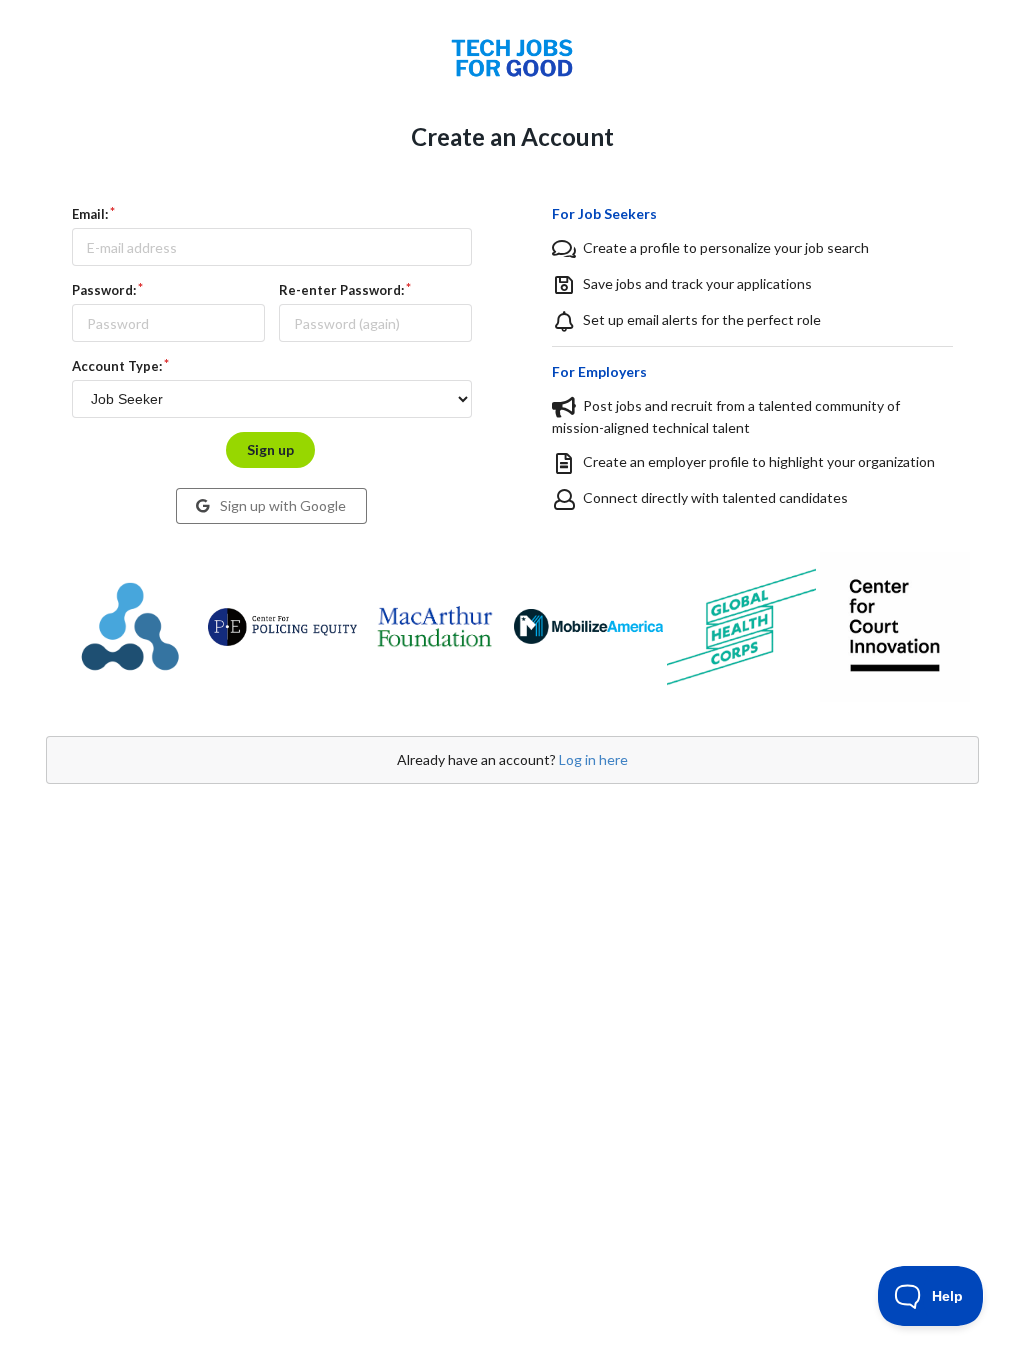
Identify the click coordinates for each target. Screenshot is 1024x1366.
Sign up (270, 449)
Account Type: (117, 366)
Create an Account (512, 136)
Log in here (593, 759)
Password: (104, 290)
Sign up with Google (281, 505)
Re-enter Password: (341, 290)
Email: (90, 214)
